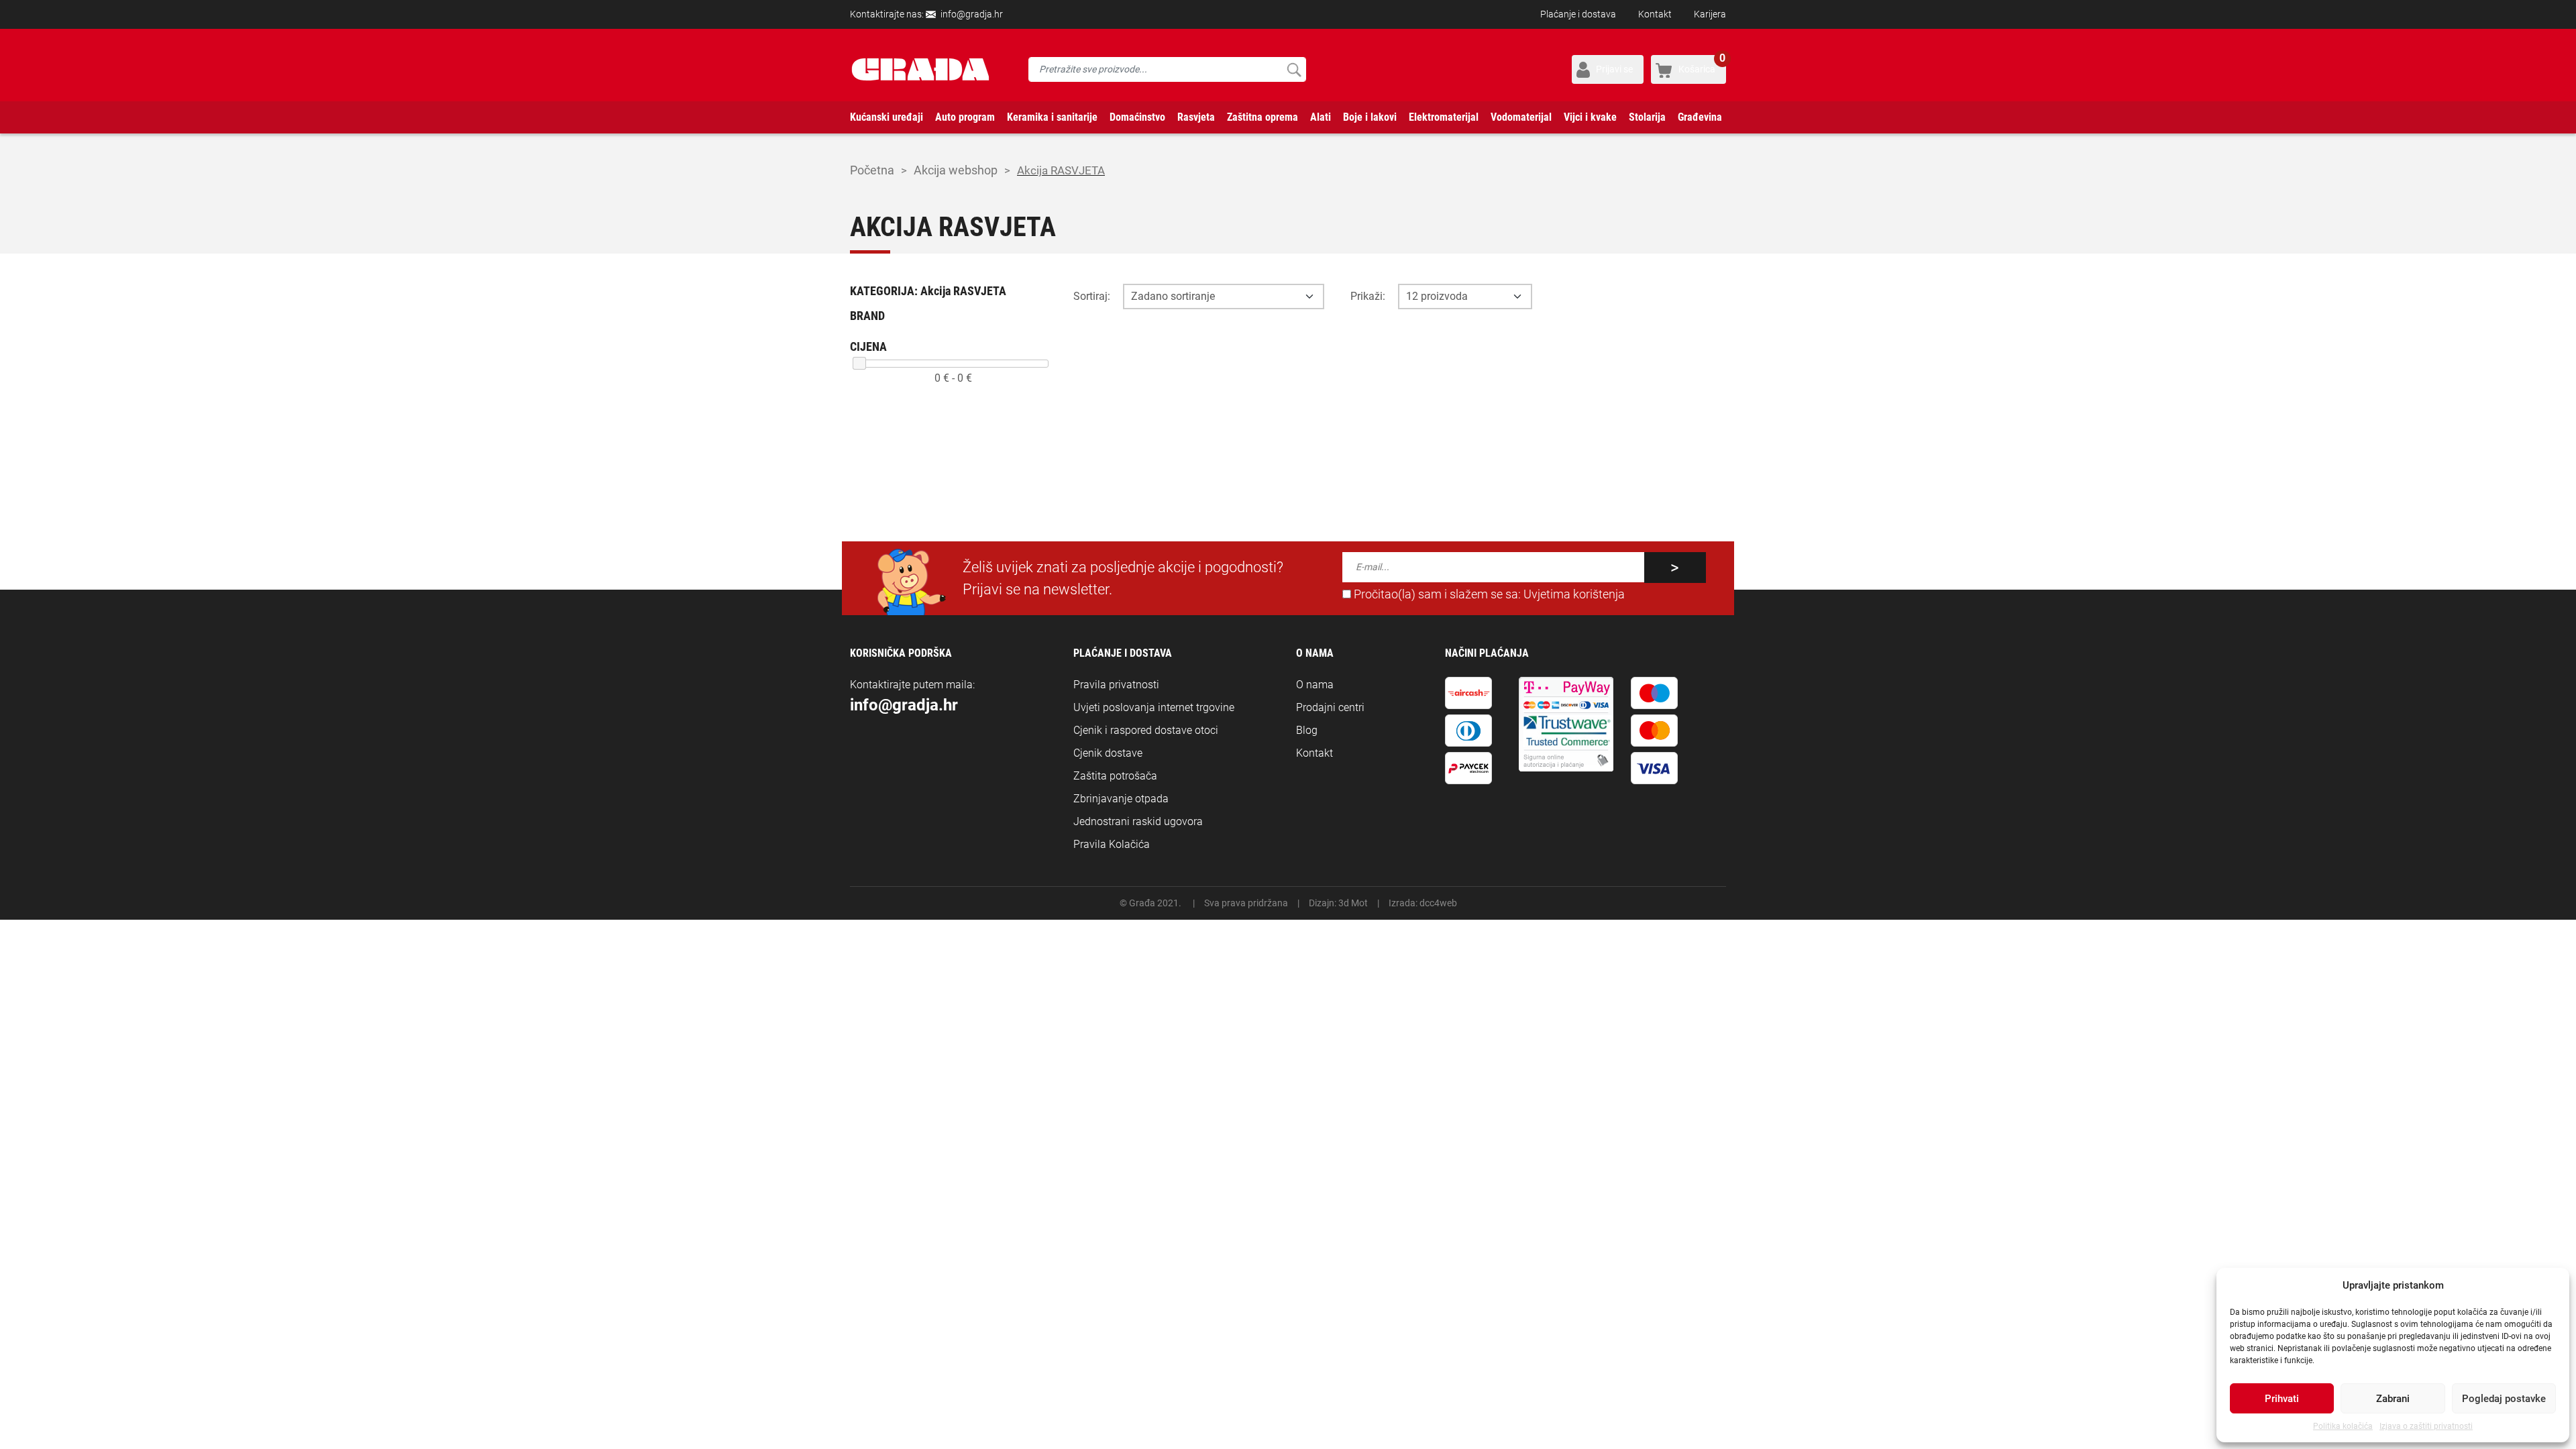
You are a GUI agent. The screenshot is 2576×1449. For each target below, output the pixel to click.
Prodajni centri (1330, 707)
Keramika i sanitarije (1052, 117)
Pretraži (1294, 69)
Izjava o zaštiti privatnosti (2426, 1426)
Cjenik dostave (1108, 753)
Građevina (1700, 117)
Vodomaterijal (1521, 117)
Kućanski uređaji (887, 117)
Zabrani (2393, 1399)
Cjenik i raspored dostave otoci (1146, 730)
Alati (1321, 117)
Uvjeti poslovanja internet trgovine (1154, 707)
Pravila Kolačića (1112, 844)
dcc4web (1438, 903)
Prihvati (2282, 1399)
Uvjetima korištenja (1574, 594)
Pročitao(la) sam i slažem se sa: (1488, 594)
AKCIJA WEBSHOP (956, 170)
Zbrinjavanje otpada (1121, 799)
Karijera (1710, 14)
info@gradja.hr (972, 14)
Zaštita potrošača (1115, 776)
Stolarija (1647, 117)
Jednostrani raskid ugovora (1138, 821)
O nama (1315, 685)
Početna (872, 170)
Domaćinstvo (1137, 117)
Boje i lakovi (1370, 117)
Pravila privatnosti (1116, 685)
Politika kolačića (2343, 1426)
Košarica (1702, 65)
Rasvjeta (1196, 117)
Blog (1307, 730)
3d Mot (1353, 903)
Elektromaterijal (1444, 117)
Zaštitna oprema (1263, 117)
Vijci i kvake (1590, 117)
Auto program (965, 117)
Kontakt (1655, 14)
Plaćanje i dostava (1578, 14)
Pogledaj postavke (2504, 1399)
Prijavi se (1614, 69)
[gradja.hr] (920, 69)
